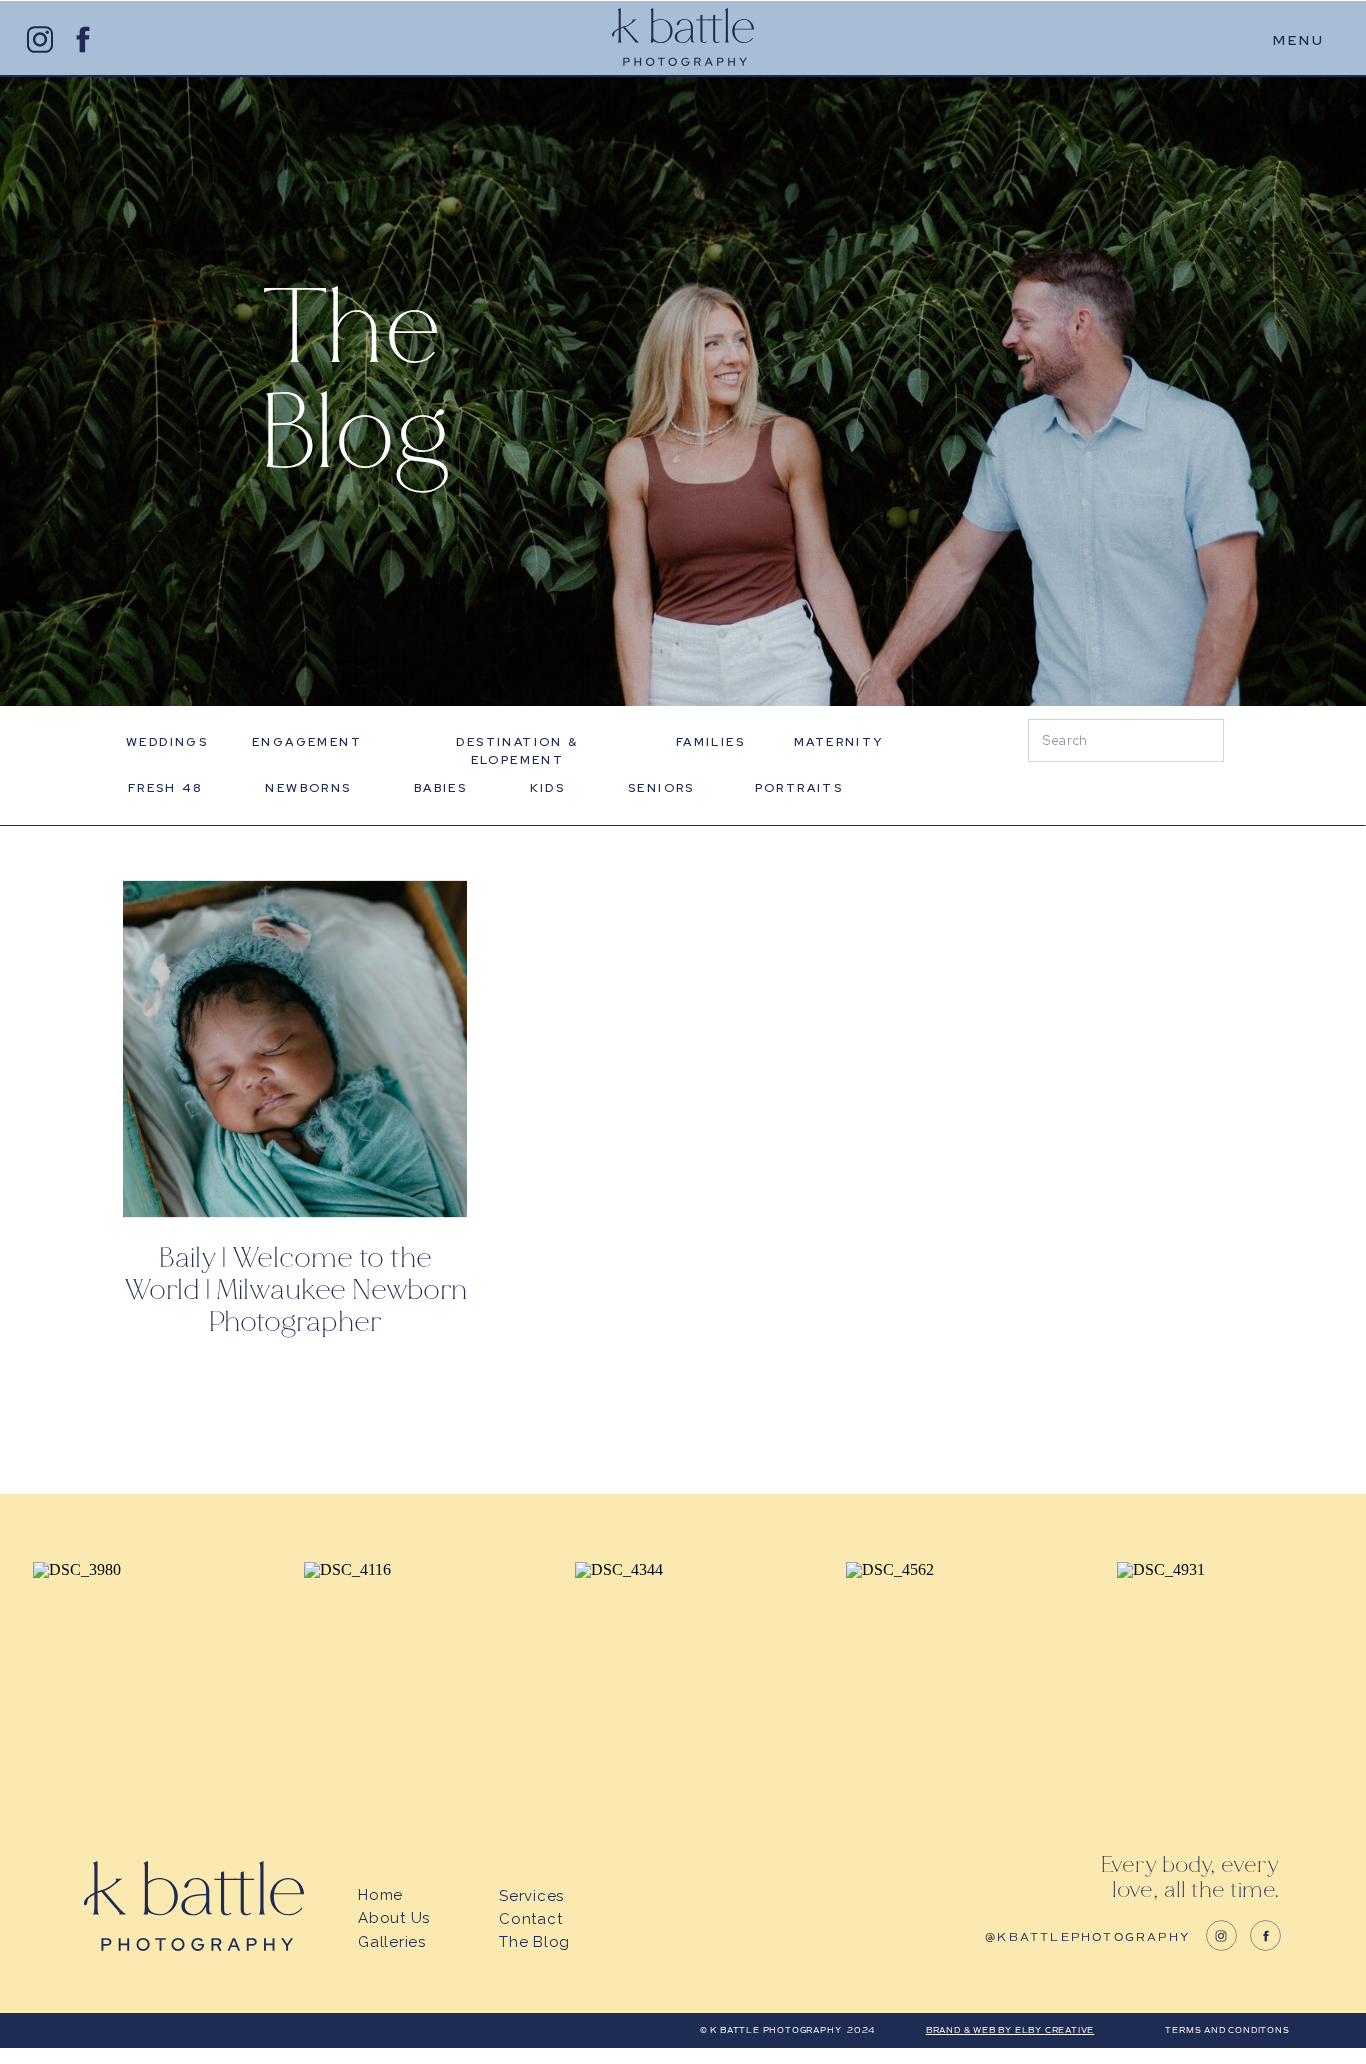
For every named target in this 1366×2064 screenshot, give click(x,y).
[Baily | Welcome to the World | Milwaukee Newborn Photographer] (295, 1049)
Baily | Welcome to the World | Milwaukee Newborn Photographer (295, 1290)
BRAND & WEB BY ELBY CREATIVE (1010, 2030)
